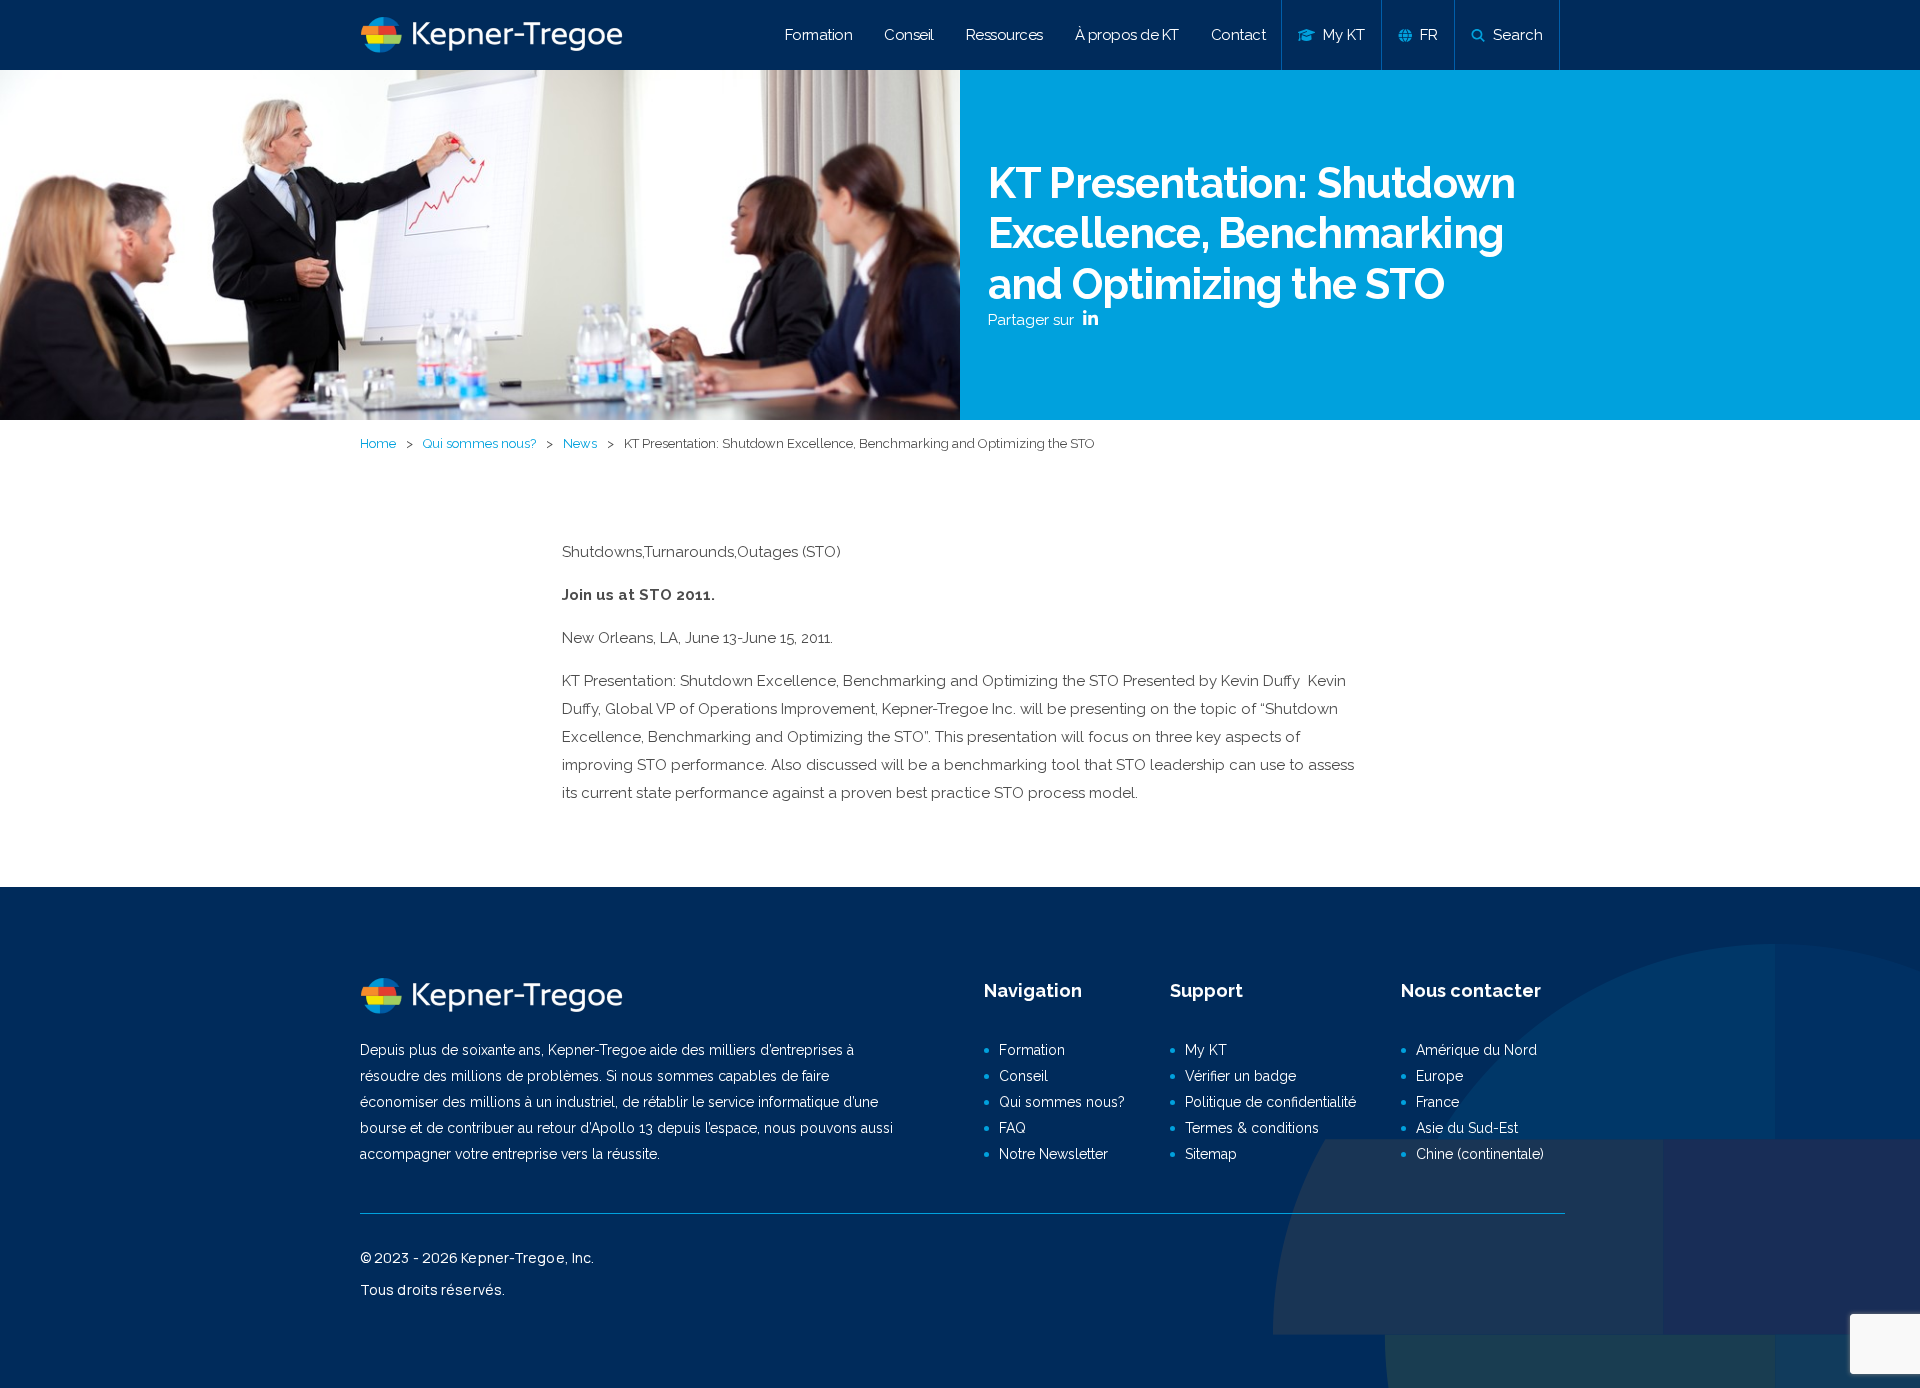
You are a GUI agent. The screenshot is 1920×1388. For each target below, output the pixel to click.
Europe (1439, 1076)
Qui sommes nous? (479, 443)
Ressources (1004, 35)
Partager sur (1033, 320)
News (580, 443)
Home (378, 443)
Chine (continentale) (1480, 1154)
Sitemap (1211, 1154)
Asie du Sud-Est (1467, 1128)
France (1437, 1102)
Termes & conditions (1252, 1128)
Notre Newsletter (1053, 1154)
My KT (1206, 1050)
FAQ (1012, 1128)
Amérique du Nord (1476, 1050)
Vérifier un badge (1240, 1076)
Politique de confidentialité (1270, 1102)
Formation (819, 35)
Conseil (909, 35)
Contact (1238, 35)
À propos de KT (1127, 35)
